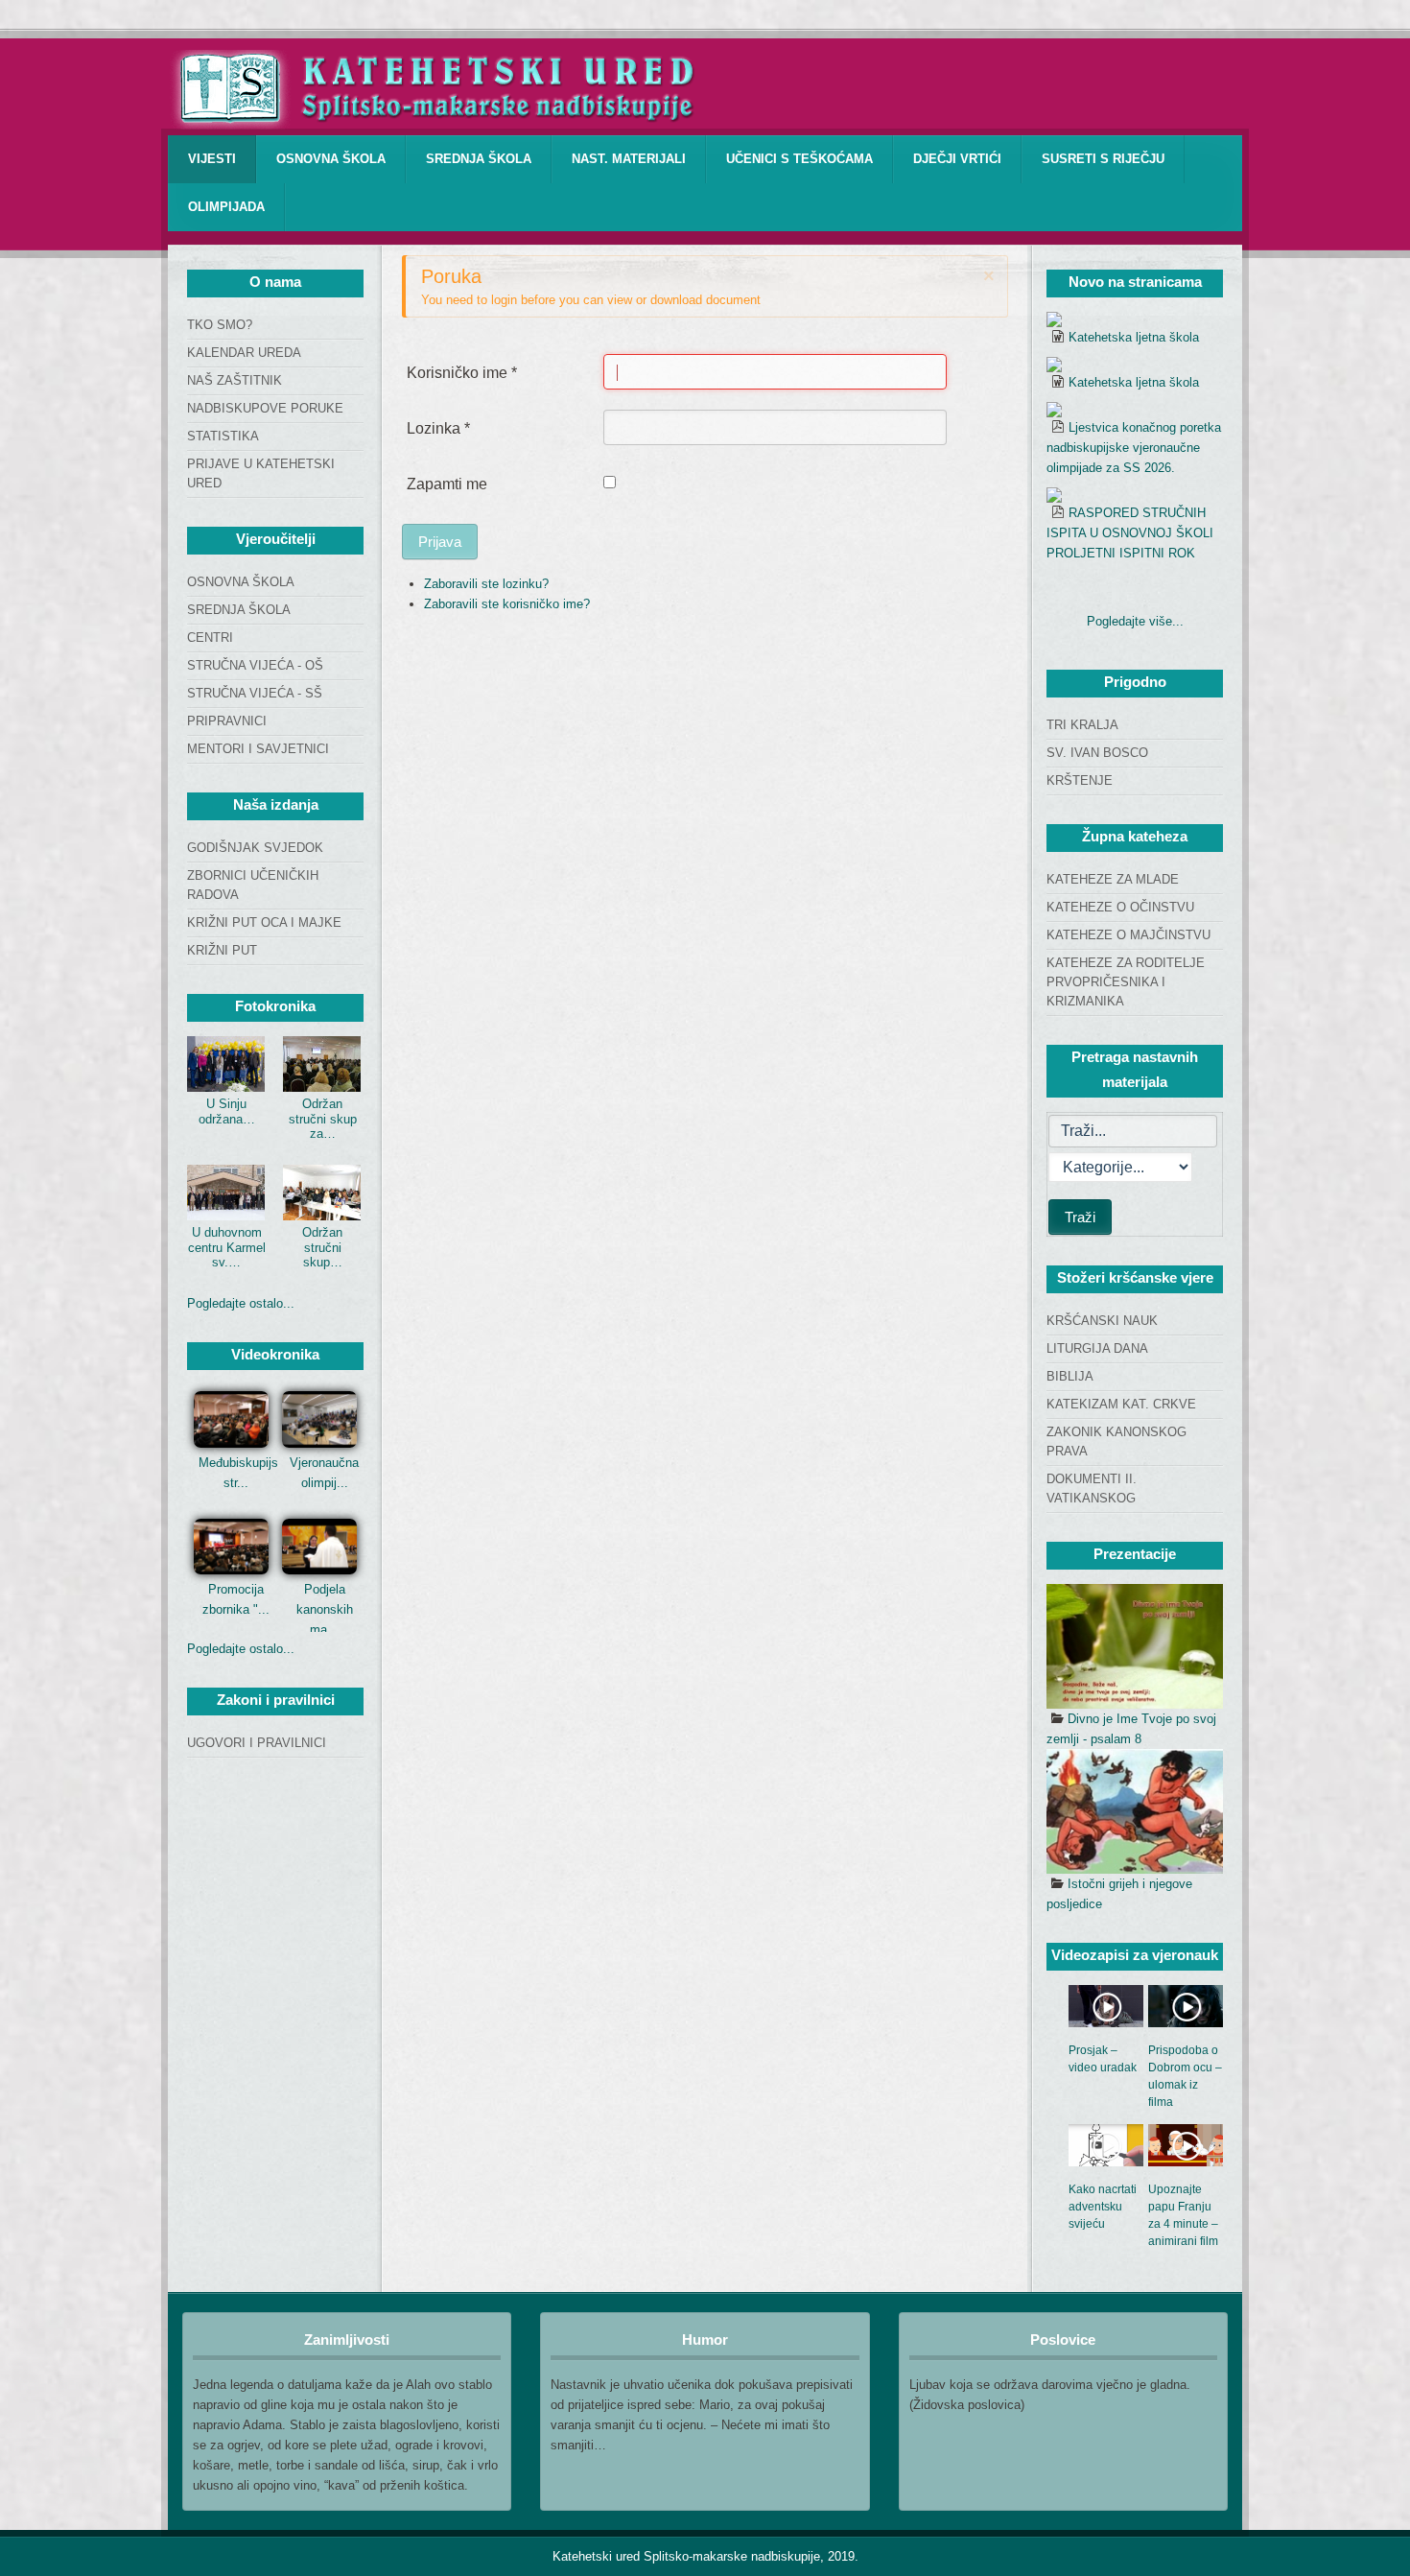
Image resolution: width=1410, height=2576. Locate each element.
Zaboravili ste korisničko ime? (507, 604)
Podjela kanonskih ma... (325, 1609)
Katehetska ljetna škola (1134, 337)
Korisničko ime (462, 373)
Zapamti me (447, 484)
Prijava (440, 542)
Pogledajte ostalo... (241, 1303)
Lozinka (438, 428)
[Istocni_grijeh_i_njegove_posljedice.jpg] (1135, 1811)
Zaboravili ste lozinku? (486, 584)
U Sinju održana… (227, 1111)
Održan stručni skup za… (323, 1119)
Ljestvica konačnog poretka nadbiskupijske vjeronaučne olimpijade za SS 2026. (1134, 448)
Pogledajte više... (1135, 621)
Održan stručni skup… (322, 1247)
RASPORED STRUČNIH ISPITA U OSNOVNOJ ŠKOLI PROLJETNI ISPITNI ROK (1130, 533)
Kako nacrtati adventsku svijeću (1103, 2207)
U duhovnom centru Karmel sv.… (227, 1247)
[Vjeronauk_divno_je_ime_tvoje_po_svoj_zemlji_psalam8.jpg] (1135, 1646)
